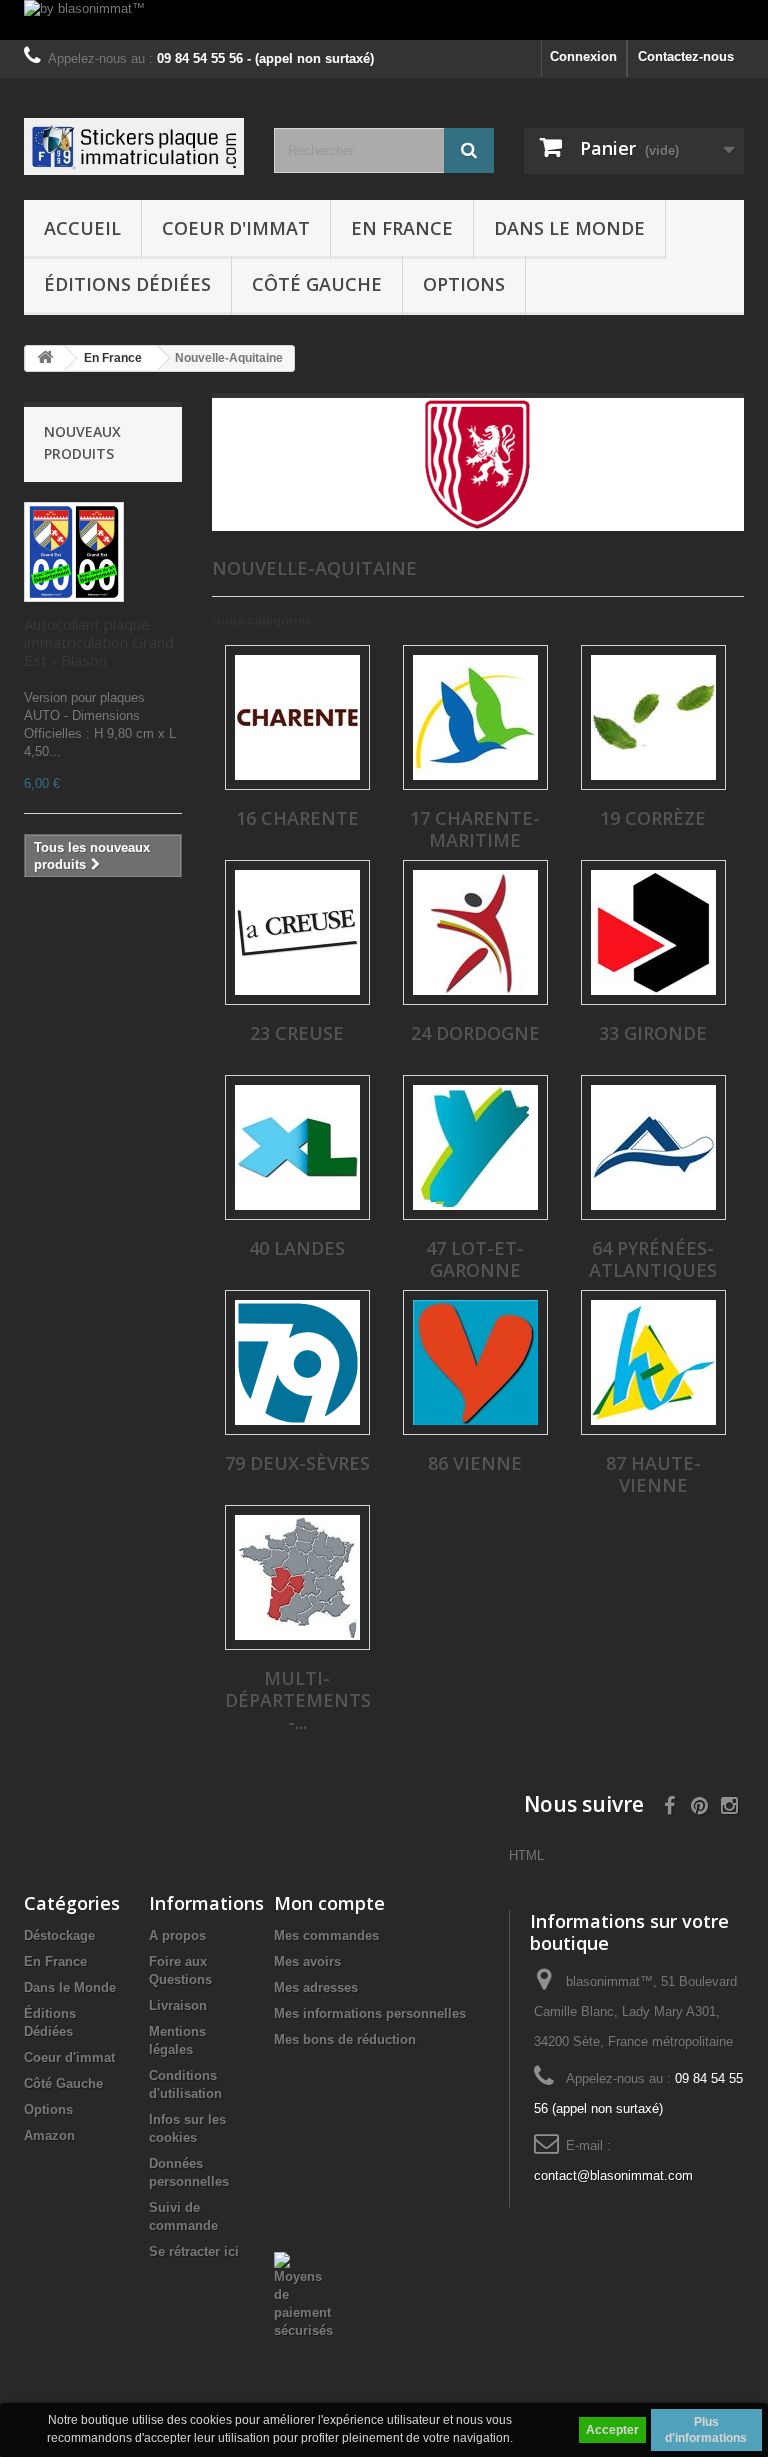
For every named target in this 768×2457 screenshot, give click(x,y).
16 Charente (297, 818)
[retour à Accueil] (45, 358)
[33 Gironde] (653, 932)
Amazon (49, 2135)
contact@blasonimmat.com (613, 2175)
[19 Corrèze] (653, 717)
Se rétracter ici (194, 2251)
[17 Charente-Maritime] (475, 717)
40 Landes (297, 1248)
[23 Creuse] (297, 932)
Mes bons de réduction (345, 2039)
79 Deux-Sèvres (297, 1463)
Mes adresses (316, 1987)
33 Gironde (653, 1033)
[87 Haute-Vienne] (653, 1362)
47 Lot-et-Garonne (475, 1259)
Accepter (612, 2430)
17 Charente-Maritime (475, 829)
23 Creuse (297, 1033)
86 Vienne (475, 1463)
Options (464, 284)
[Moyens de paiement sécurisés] (303, 2294)
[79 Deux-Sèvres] (297, 1362)
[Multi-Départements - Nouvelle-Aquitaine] (297, 1577)
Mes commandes (326, 1935)
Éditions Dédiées (127, 284)
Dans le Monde (569, 228)
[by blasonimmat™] (384, 20)
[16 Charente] (297, 717)
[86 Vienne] (475, 1362)
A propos (177, 1935)
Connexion (583, 56)
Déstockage (59, 1935)
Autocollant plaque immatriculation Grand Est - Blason (99, 642)
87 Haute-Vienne (653, 1474)
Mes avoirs (307, 1961)
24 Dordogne (475, 1033)
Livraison (178, 2005)
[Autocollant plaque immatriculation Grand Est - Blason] (74, 552)
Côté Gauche (317, 284)
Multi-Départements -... (298, 1700)
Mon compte (329, 1903)
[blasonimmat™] (134, 146)
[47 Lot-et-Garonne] (475, 1147)
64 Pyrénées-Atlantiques (653, 1259)
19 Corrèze (653, 818)
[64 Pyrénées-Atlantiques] (653, 1147)
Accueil (82, 228)
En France (402, 228)
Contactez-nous (686, 56)
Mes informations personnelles (370, 2013)
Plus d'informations (706, 2430)
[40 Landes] (297, 1147)
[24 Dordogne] (475, 932)
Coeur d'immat (236, 228)
